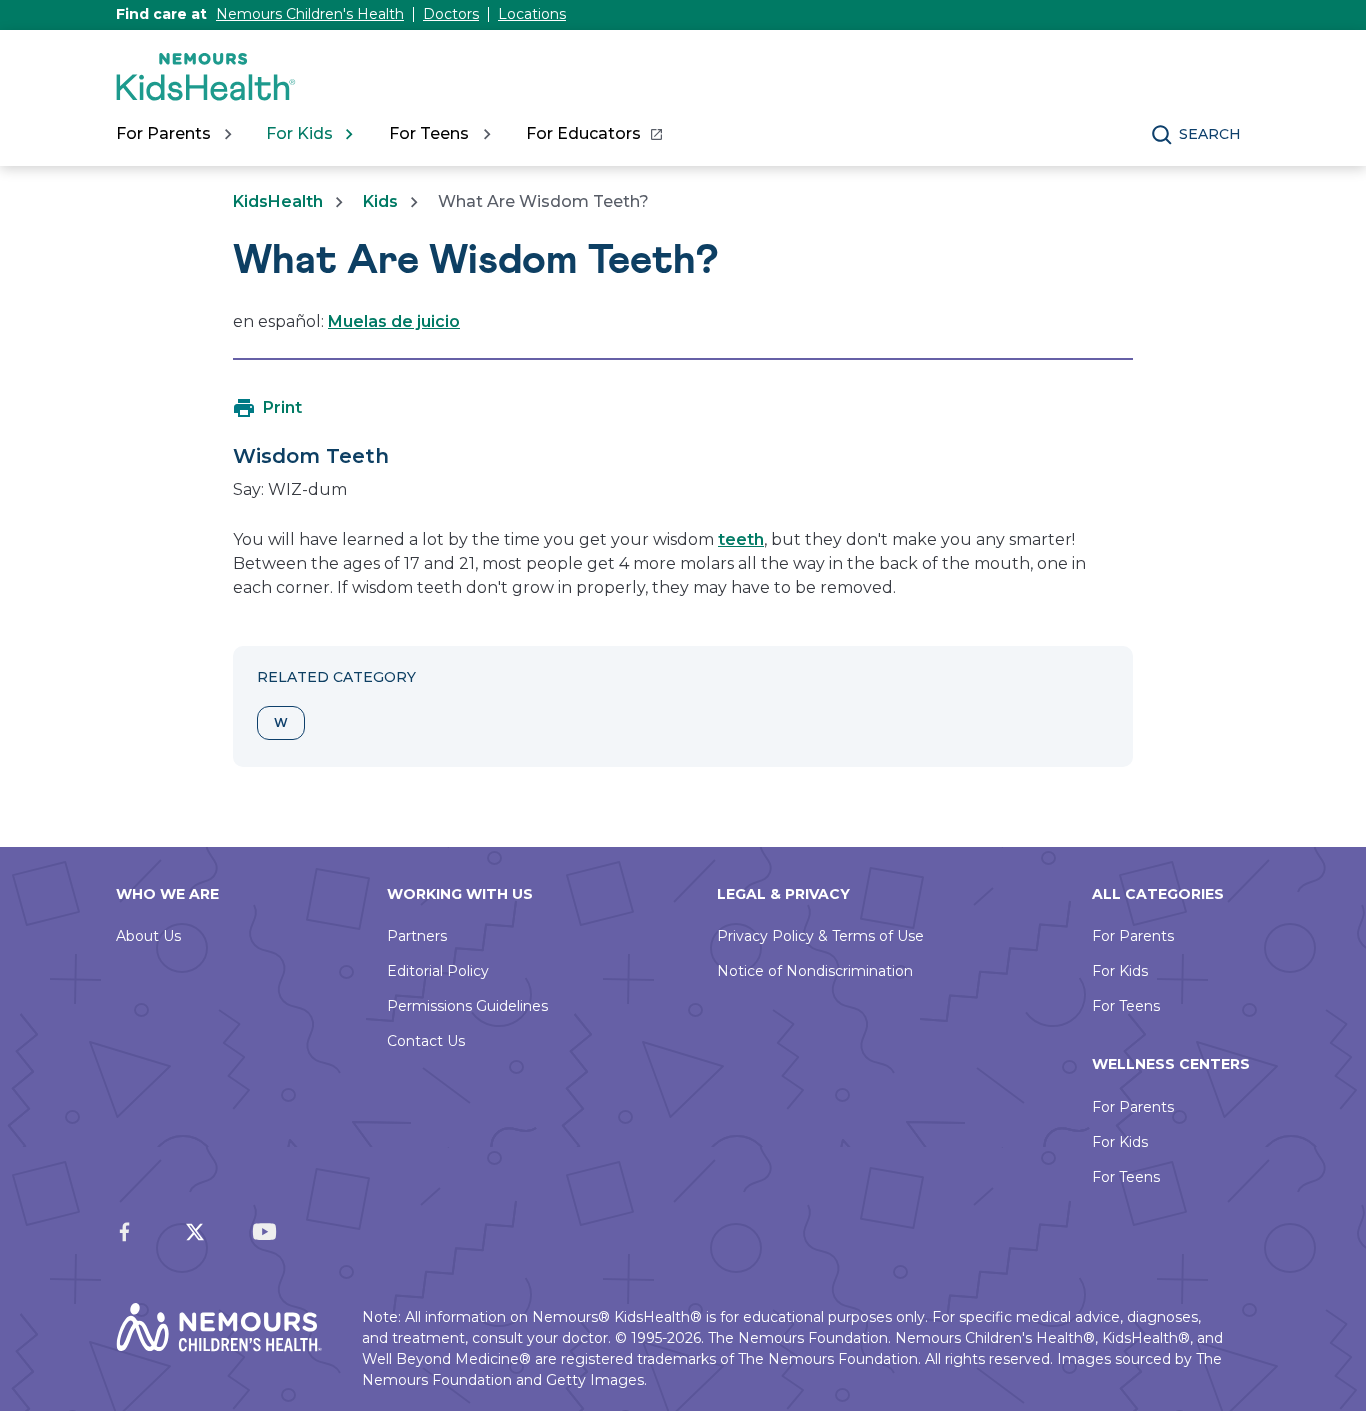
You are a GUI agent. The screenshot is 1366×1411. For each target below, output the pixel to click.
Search (1210, 134)
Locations (532, 14)
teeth (741, 539)
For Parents (1133, 936)
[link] (593, 134)
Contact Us (426, 1041)
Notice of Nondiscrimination (815, 971)
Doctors (451, 14)
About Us (148, 936)
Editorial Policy (438, 971)
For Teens (1126, 1006)
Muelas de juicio (394, 321)
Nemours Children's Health (310, 14)
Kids (380, 201)
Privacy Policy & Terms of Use (820, 936)
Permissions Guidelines (467, 1006)
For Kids (1120, 971)
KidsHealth (278, 201)
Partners (417, 936)
